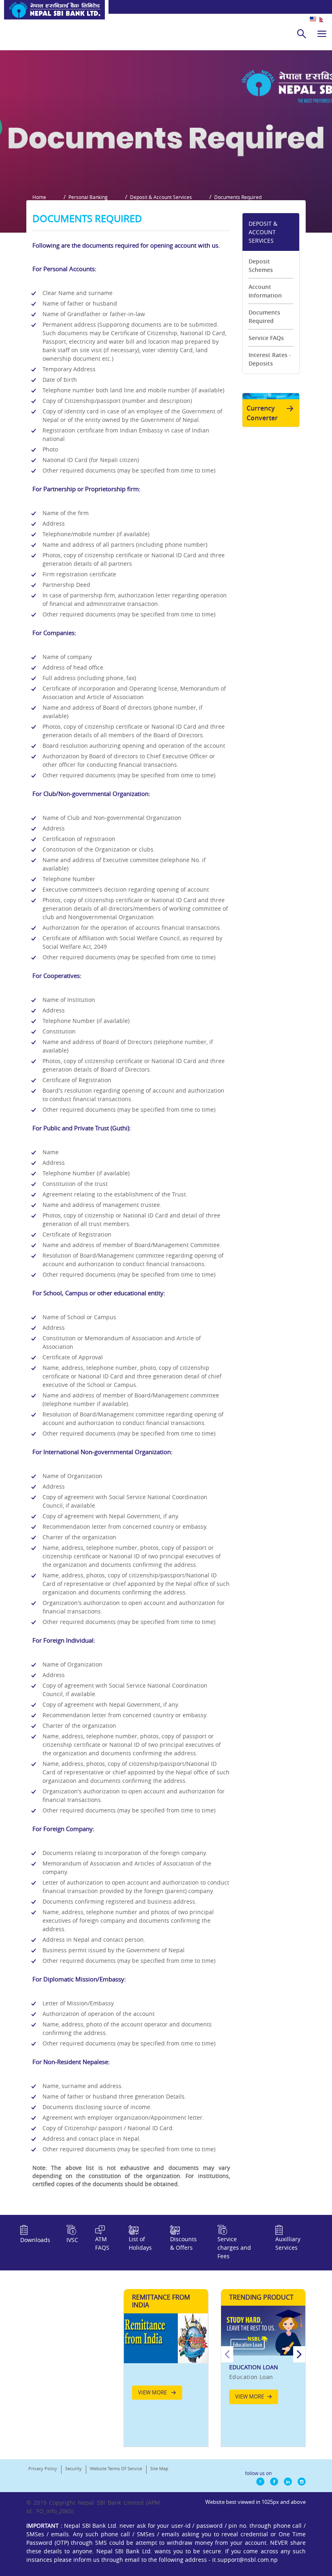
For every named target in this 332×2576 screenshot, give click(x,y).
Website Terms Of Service (116, 2468)
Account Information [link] (265, 291)
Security (73, 2468)
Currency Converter (262, 413)
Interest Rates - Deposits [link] (270, 359)
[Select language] (321, 19)
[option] (263, 2359)
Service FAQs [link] (266, 338)
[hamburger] (322, 34)
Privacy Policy (43, 2468)
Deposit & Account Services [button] (161, 197)
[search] (302, 34)
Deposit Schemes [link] (261, 265)
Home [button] (39, 197)
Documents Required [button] (238, 197)
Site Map (159, 2468)
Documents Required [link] (264, 317)
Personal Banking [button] (88, 197)
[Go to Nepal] (52, 13)
